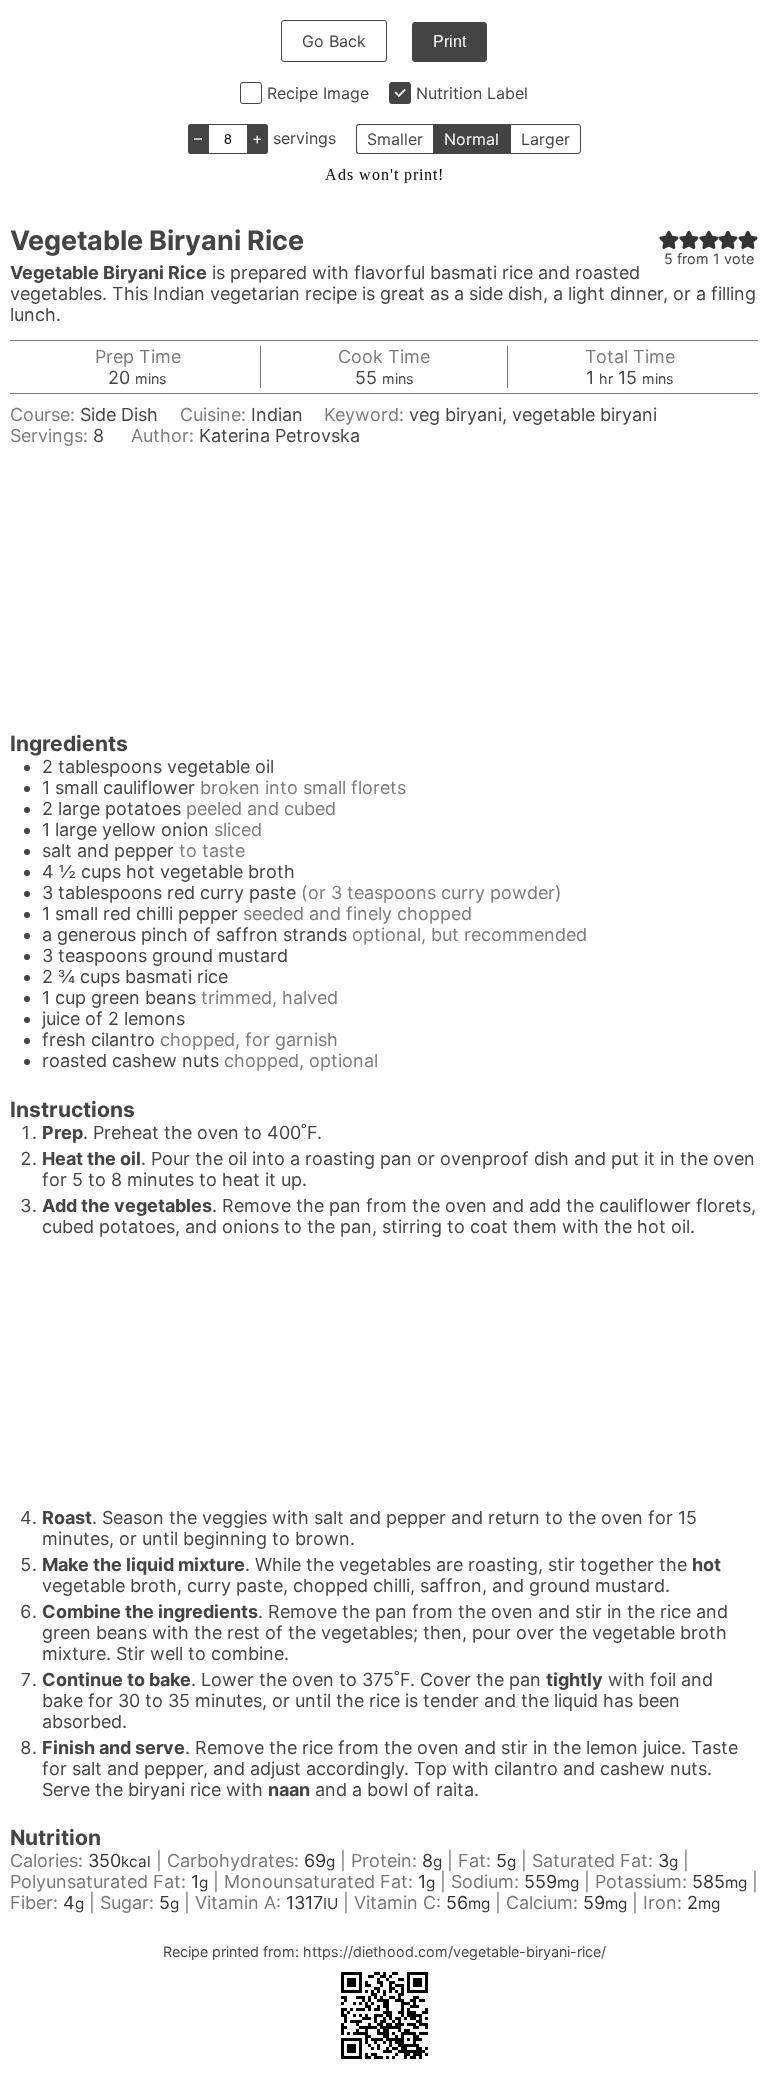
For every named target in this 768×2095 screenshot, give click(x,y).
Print (449, 41)
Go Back (334, 41)
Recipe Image (318, 93)
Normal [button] (471, 139)
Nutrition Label (472, 93)
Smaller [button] (395, 139)
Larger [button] (545, 139)
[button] (669, 239)
